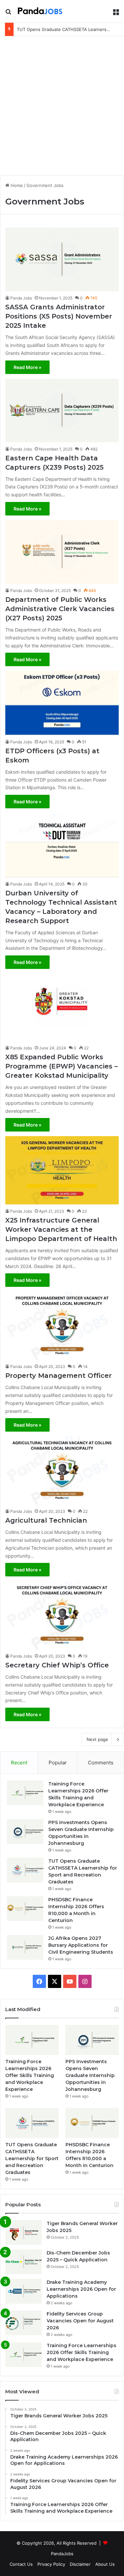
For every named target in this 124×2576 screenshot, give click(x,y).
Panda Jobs (21, 298)
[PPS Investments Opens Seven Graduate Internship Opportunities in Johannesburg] (25, 1831)
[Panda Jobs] (40, 11)
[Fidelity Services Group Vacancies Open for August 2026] (23, 2323)
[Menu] (116, 14)
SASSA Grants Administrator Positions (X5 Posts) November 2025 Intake (59, 316)
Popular (58, 1763)
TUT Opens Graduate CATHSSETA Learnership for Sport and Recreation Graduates (32, 2158)
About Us (105, 2564)
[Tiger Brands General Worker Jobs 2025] (23, 2233)
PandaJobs (62, 2554)
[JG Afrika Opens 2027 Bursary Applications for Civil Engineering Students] (25, 1947)
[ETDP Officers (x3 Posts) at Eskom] (62, 703)
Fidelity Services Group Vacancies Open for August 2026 (80, 2321)
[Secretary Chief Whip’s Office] (62, 1615)
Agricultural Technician (46, 1520)
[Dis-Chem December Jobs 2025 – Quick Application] (23, 2262)
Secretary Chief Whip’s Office (57, 1665)
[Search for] (8, 14)
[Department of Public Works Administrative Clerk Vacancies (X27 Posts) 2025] (62, 552)
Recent (19, 1763)
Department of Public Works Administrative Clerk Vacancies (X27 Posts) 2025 (60, 609)
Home (16, 185)
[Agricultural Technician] (62, 1470)
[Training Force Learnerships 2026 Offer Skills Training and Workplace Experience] (25, 1793)
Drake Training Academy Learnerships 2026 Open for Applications (81, 2289)
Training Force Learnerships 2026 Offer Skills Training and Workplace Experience (30, 2075)
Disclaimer (80, 2564)
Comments (101, 1763)
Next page (97, 1739)
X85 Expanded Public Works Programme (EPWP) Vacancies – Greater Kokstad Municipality (62, 1066)
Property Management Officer (59, 1376)
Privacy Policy (51, 2564)
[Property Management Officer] (62, 1326)
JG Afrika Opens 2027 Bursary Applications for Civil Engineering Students (81, 1945)
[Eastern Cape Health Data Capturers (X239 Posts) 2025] (62, 410)
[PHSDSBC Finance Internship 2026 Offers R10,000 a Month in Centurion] (25, 1909)
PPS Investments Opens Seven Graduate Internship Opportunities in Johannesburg (90, 2075)
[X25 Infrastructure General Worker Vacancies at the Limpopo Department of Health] (62, 1170)
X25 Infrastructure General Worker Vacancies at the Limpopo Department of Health (61, 1229)
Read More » (27, 367)
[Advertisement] (62, 105)
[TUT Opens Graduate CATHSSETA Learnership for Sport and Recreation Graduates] (25, 1870)
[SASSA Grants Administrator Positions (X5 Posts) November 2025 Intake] (62, 259)
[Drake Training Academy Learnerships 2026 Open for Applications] (23, 2291)
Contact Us (21, 2564)
